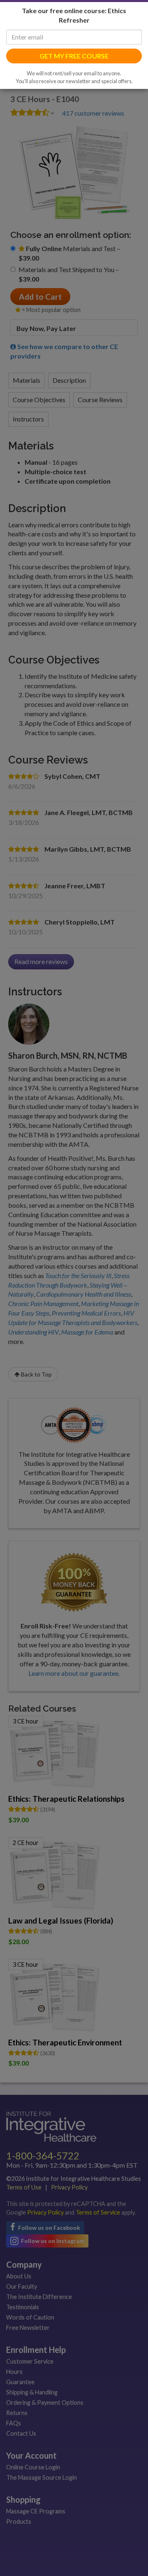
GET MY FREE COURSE (74, 102)
